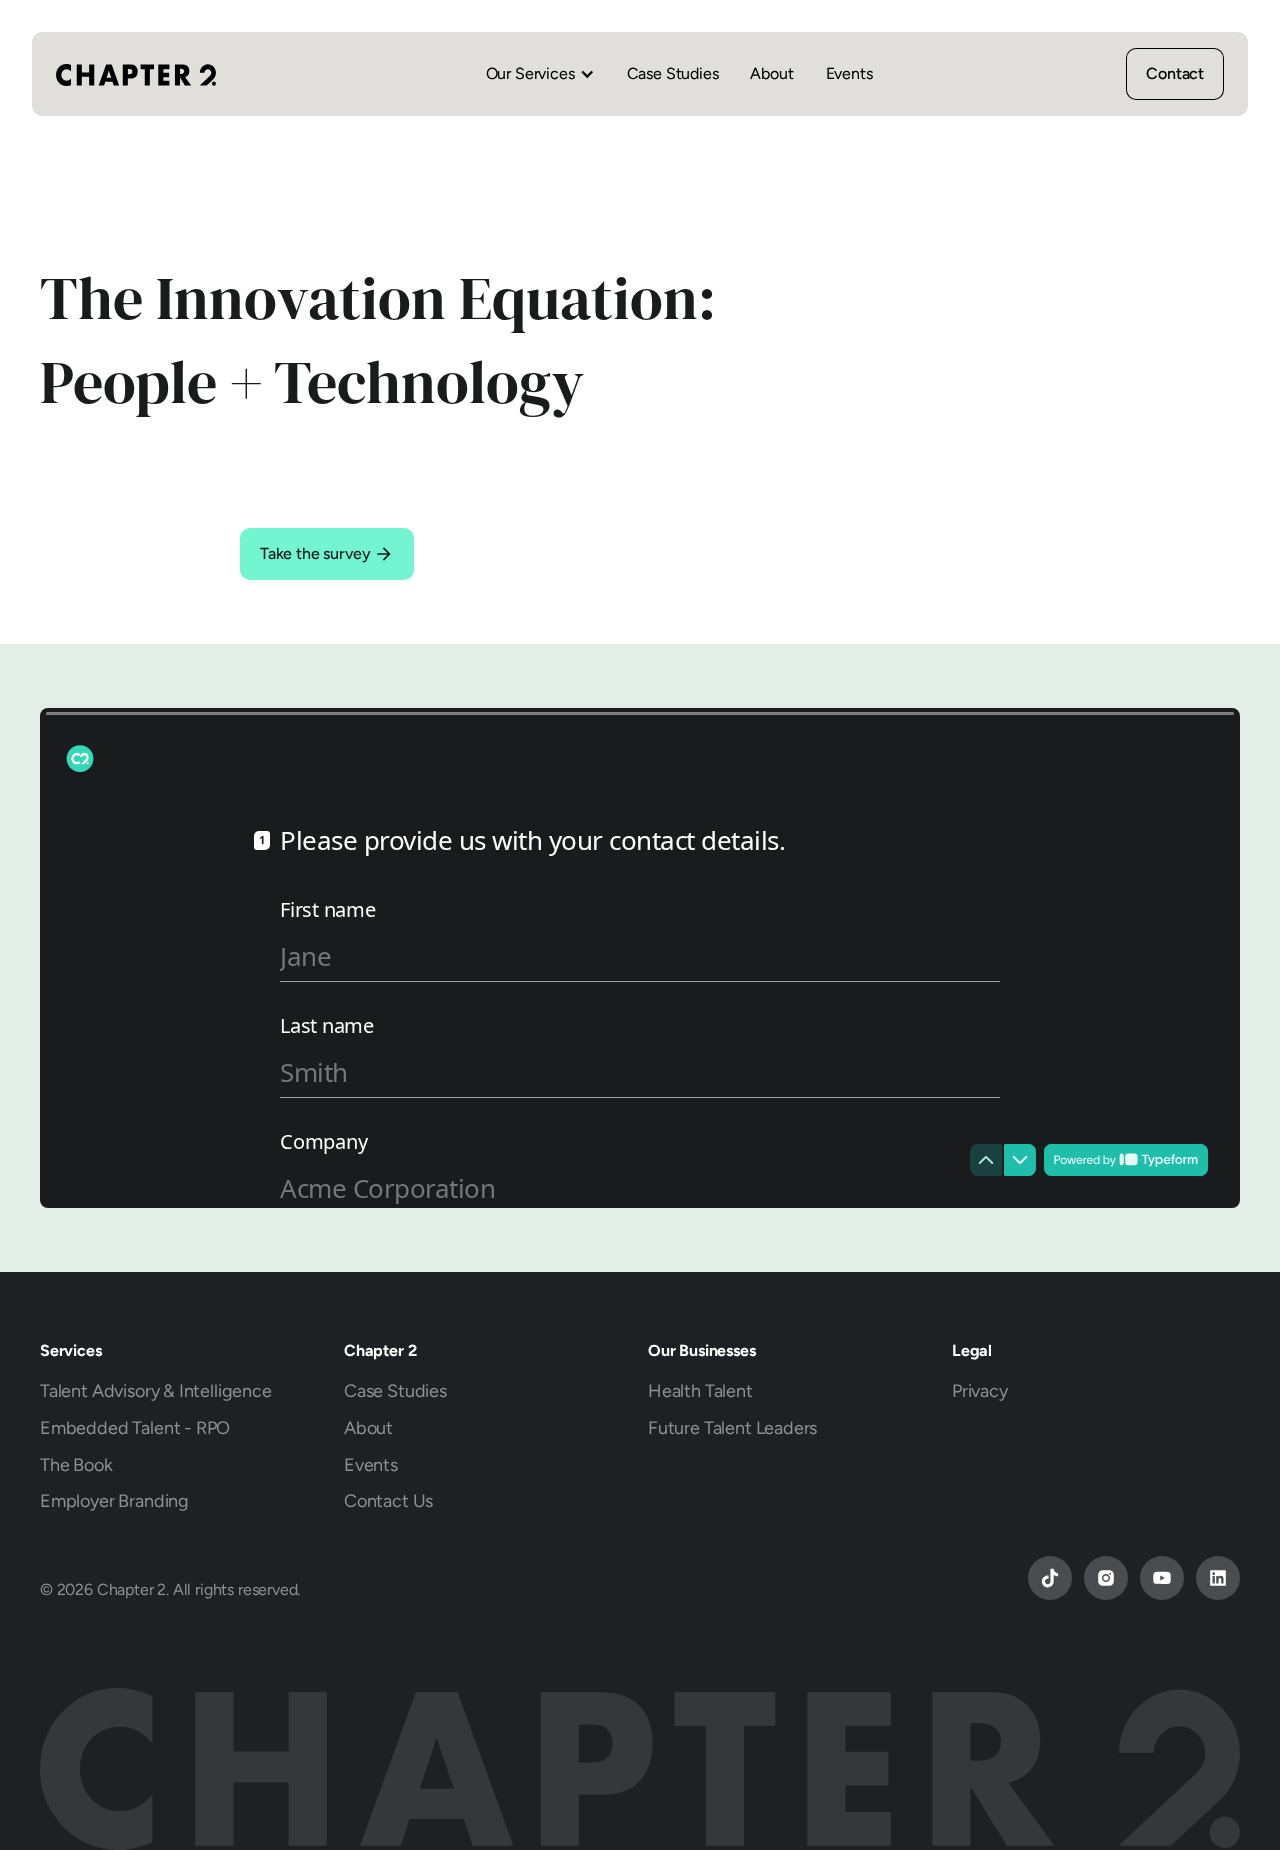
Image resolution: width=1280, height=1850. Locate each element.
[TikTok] (1050, 1578)
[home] (136, 74)
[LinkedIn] (1218, 1578)
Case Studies (673, 73)
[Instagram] (1106, 1578)
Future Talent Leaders (732, 1427)
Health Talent (700, 1390)
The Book (76, 1464)
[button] (540, 74)
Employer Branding (114, 1500)
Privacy (980, 1390)
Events (849, 73)
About (771, 73)
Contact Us (388, 1500)
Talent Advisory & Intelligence (156, 1390)
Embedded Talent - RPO (135, 1427)
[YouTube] (1162, 1578)
